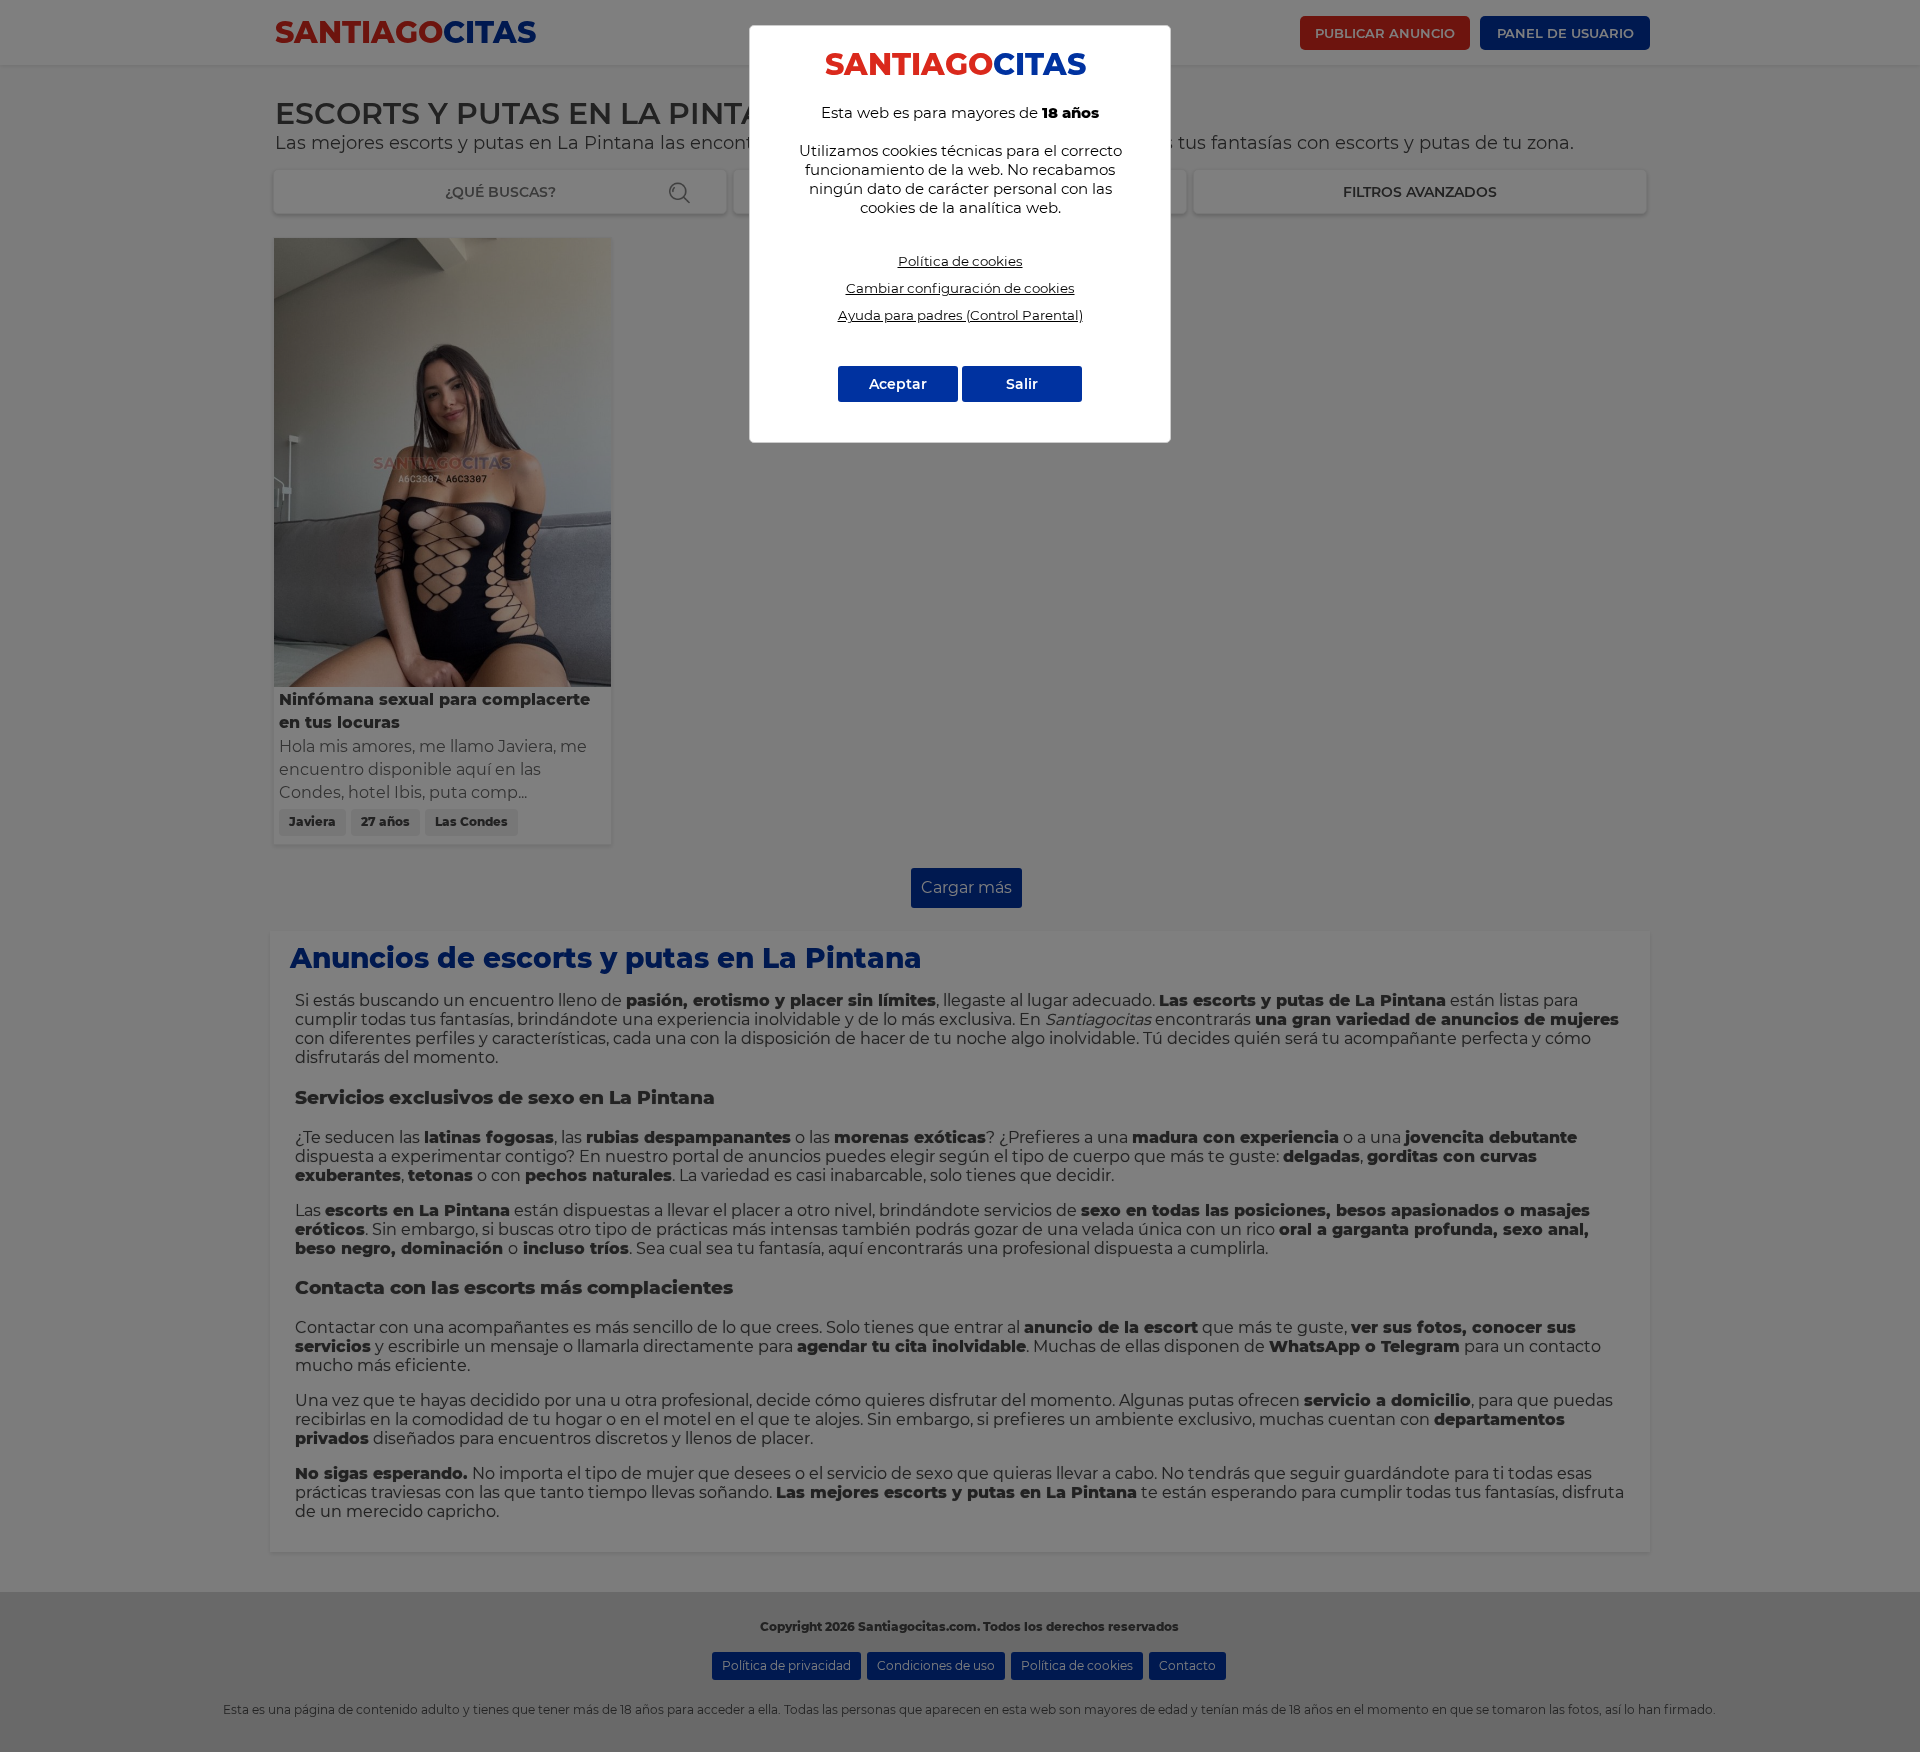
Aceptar (898, 384)
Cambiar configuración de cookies (960, 288)
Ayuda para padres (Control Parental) (960, 315)
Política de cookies (960, 261)
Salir (1022, 384)
